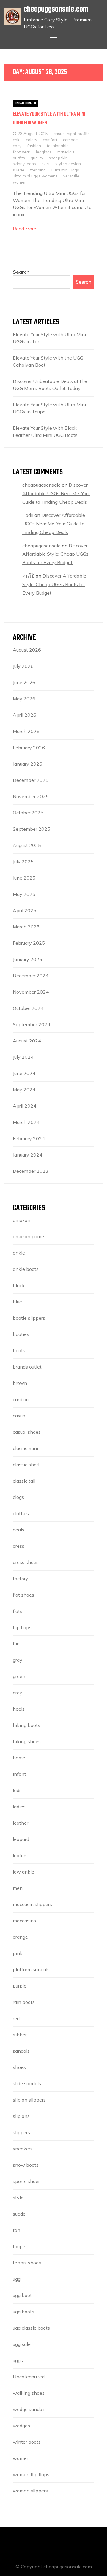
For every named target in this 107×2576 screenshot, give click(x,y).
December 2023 (31, 1171)
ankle (19, 1253)
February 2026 (29, 748)
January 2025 (27, 959)
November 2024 (31, 992)
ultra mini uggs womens (35, 176)
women (20, 182)
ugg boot (22, 2295)
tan (16, 2230)
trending (38, 170)
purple (20, 1986)
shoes (19, 2067)
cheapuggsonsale (41, 485)
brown (20, 1383)
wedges (21, 2426)
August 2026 (27, 650)
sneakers (23, 2149)
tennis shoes (27, 2263)
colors (32, 140)
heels (19, 1709)
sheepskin (58, 158)
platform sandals (31, 1969)
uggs (18, 2360)
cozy (17, 146)
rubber (20, 2035)
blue (17, 1302)
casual (20, 1416)
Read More (25, 229)
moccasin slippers (32, 1904)
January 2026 (27, 764)
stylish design (68, 164)
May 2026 (24, 699)
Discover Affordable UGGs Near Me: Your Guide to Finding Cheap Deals (56, 493)
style (18, 2198)
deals (19, 1530)
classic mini (25, 1448)
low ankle (23, 1872)
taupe (19, 2246)
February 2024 (29, 1138)
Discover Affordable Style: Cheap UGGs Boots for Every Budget (55, 554)
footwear (22, 152)
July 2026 (23, 666)
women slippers (30, 2491)
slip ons (21, 2116)
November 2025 (31, 796)
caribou (21, 1399)
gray (18, 1660)
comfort (50, 140)
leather (21, 1823)
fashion (34, 146)
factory (21, 1579)
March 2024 (26, 1122)
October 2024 (28, 1008)
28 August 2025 (33, 133)
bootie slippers (29, 1318)
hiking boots (26, 1725)
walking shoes (29, 2393)
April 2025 (25, 910)
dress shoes (26, 1562)
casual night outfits (72, 133)
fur (16, 1644)
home (19, 1758)
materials (66, 152)
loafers (20, 1855)
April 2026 (25, 715)
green (19, 1676)
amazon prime (28, 1236)
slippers (21, 2132)
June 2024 (24, 1073)
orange (20, 1937)
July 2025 (23, 862)
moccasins (24, 1921)
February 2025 (29, 943)
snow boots (26, 2165)
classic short (26, 1465)
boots (19, 1350)
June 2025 (24, 878)
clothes (21, 1513)
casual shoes (27, 1432)
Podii (28, 515)
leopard (21, 1839)
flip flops (22, 1627)
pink (18, 1953)
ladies (19, 1807)
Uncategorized (25, 103)
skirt (46, 164)
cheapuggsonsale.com (56, 9)
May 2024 (24, 1090)
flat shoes (23, 1595)
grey (18, 1693)
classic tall (24, 1481)
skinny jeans (24, 164)
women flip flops (31, 2474)
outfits (19, 158)
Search (21, 272)
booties (21, 1334)
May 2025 (24, 894)
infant (19, 1774)
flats (18, 1611)
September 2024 (32, 1024)
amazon (22, 1220)
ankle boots (26, 1269)
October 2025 (28, 813)
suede (19, 170)
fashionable (58, 146)
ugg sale (22, 2344)
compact (71, 140)
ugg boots (23, 2312)
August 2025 (27, 845)
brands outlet (27, 1367)
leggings (44, 152)
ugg (17, 2279)
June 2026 (24, 682)
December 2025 (31, 780)
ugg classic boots (31, 2328)
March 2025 (26, 927)
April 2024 (25, 1106)
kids (17, 1790)
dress (19, 1546)
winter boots (27, 2442)
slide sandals (27, 2083)
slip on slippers (29, 2100)
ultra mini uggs (65, 170)
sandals (21, 2051)
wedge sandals (29, 2409)
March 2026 (26, 731)
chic (16, 140)
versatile (71, 176)
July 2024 (23, 1057)
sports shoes (27, 2181)
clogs (18, 1497)
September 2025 (32, 829)
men (18, 1888)
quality (37, 158)
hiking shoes (27, 1741)
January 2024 (27, 1155)
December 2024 (31, 976)
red (16, 2018)
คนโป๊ (28, 576)
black (19, 1285)
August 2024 (27, 1041)
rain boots (24, 2002)
